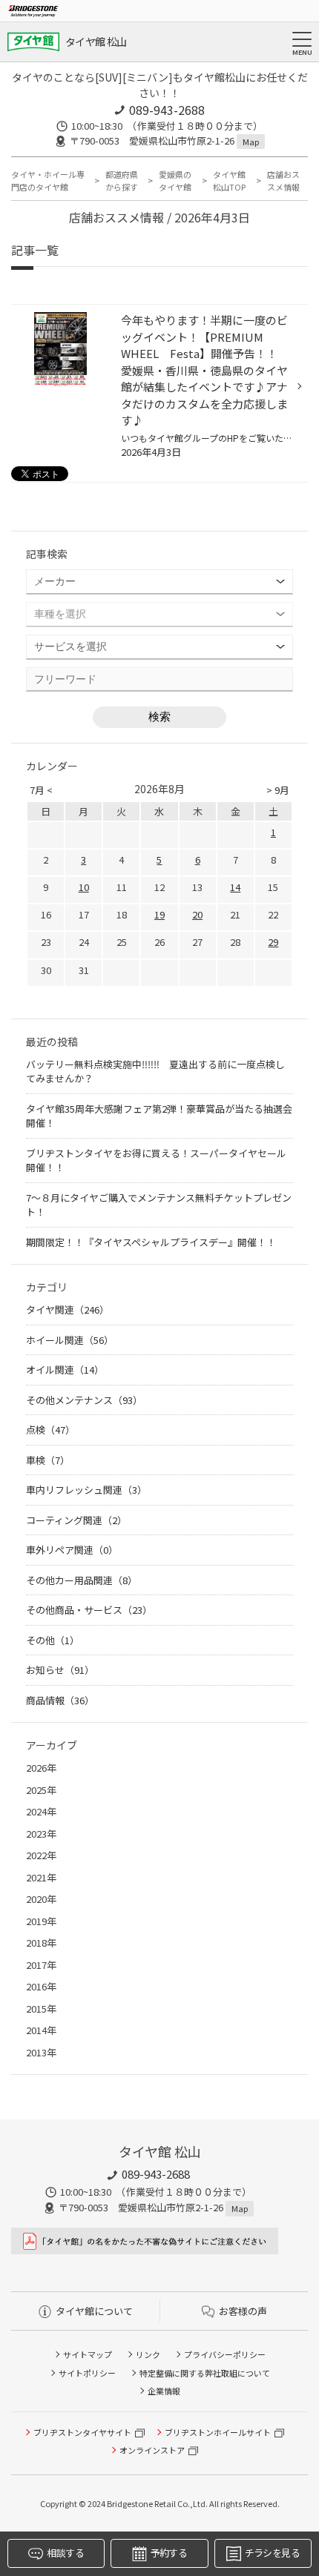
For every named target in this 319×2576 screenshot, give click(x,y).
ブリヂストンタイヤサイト (82, 2432)
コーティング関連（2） (76, 1520)
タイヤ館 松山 (96, 42)
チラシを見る (272, 2553)
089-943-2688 (167, 110)
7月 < (41, 790)
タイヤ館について (94, 2311)
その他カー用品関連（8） (82, 1580)
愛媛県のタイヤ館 (175, 181)
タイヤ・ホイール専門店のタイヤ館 (48, 181)
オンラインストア (152, 2450)
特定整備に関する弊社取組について (205, 2373)
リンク (148, 2354)
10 (84, 887)
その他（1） (53, 1640)
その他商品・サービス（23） (89, 1610)
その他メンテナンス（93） (84, 1400)
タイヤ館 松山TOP (229, 181)
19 (159, 914)
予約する (169, 2553)
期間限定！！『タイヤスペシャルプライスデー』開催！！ (151, 1242)
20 (197, 914)
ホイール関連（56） (70, 1340)
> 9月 (278, 790)
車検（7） (48, 1460)
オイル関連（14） (65, 1370)
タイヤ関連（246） (68, 1309)
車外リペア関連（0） (72, 1550)
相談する (65, 2553)
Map (251, 142)
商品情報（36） (60, 1700)
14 (235, 887)
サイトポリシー (87, 2373)
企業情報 (164, 2391)
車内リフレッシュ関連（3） (86, 1490)
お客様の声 (243, 2311)
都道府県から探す (122, 181)
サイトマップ (88, 2354)
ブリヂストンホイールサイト (218, 2432)
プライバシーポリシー (225, 2354)
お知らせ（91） (60, 1670)
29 (273, 942)
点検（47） (50, 1430)
